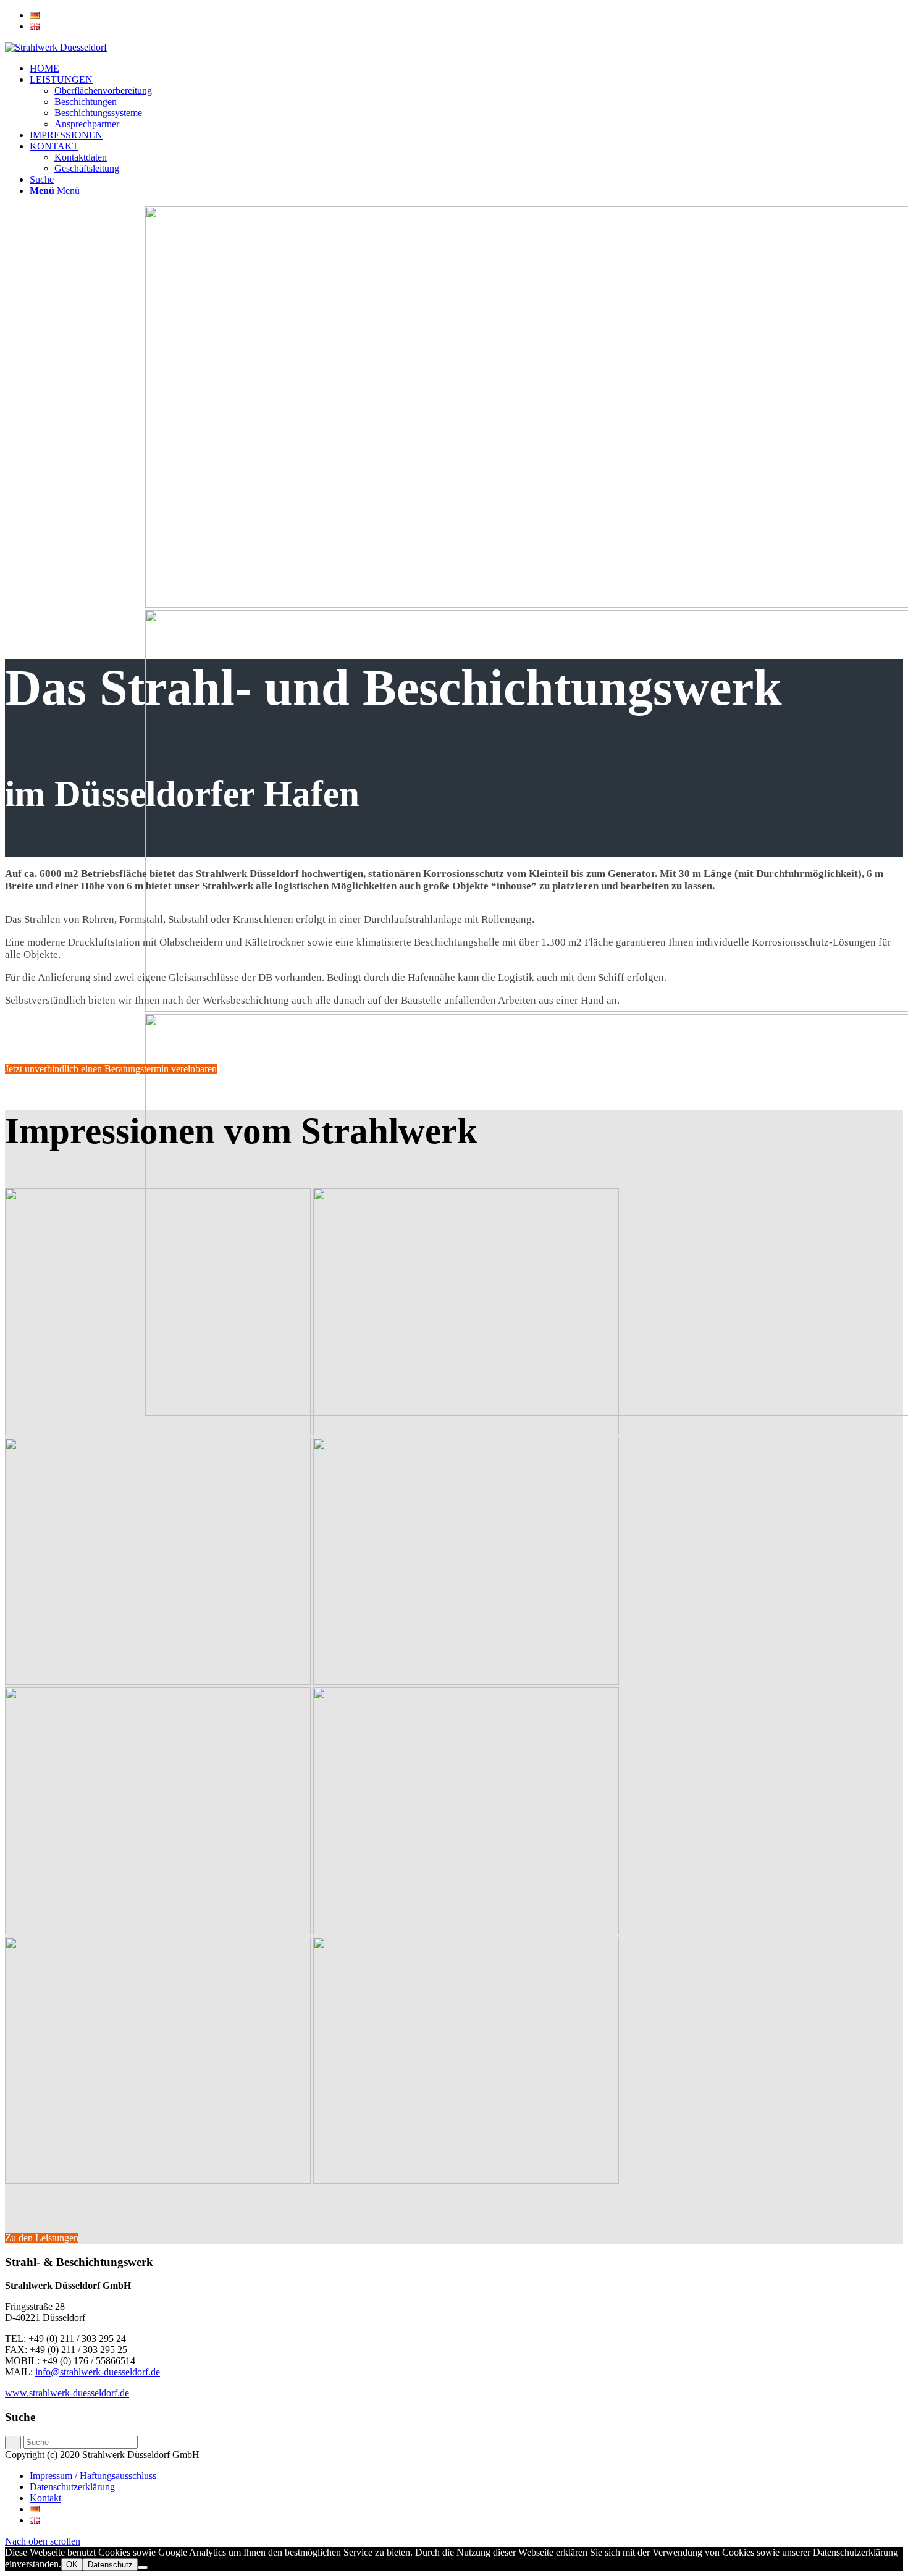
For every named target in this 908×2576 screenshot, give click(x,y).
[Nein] (143, 2567)
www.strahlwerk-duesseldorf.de (67, 2393)
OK (72, 2565)
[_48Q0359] (158, 1432)
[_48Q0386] (158, 1681)
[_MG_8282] (466, 1931)
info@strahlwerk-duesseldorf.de (98, 2372)
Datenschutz (110, 2565)
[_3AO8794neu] (466, 2180)
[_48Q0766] (466, 1681)
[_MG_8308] (158, 2180)
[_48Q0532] (466, 1432)
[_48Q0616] (158, 1931)
